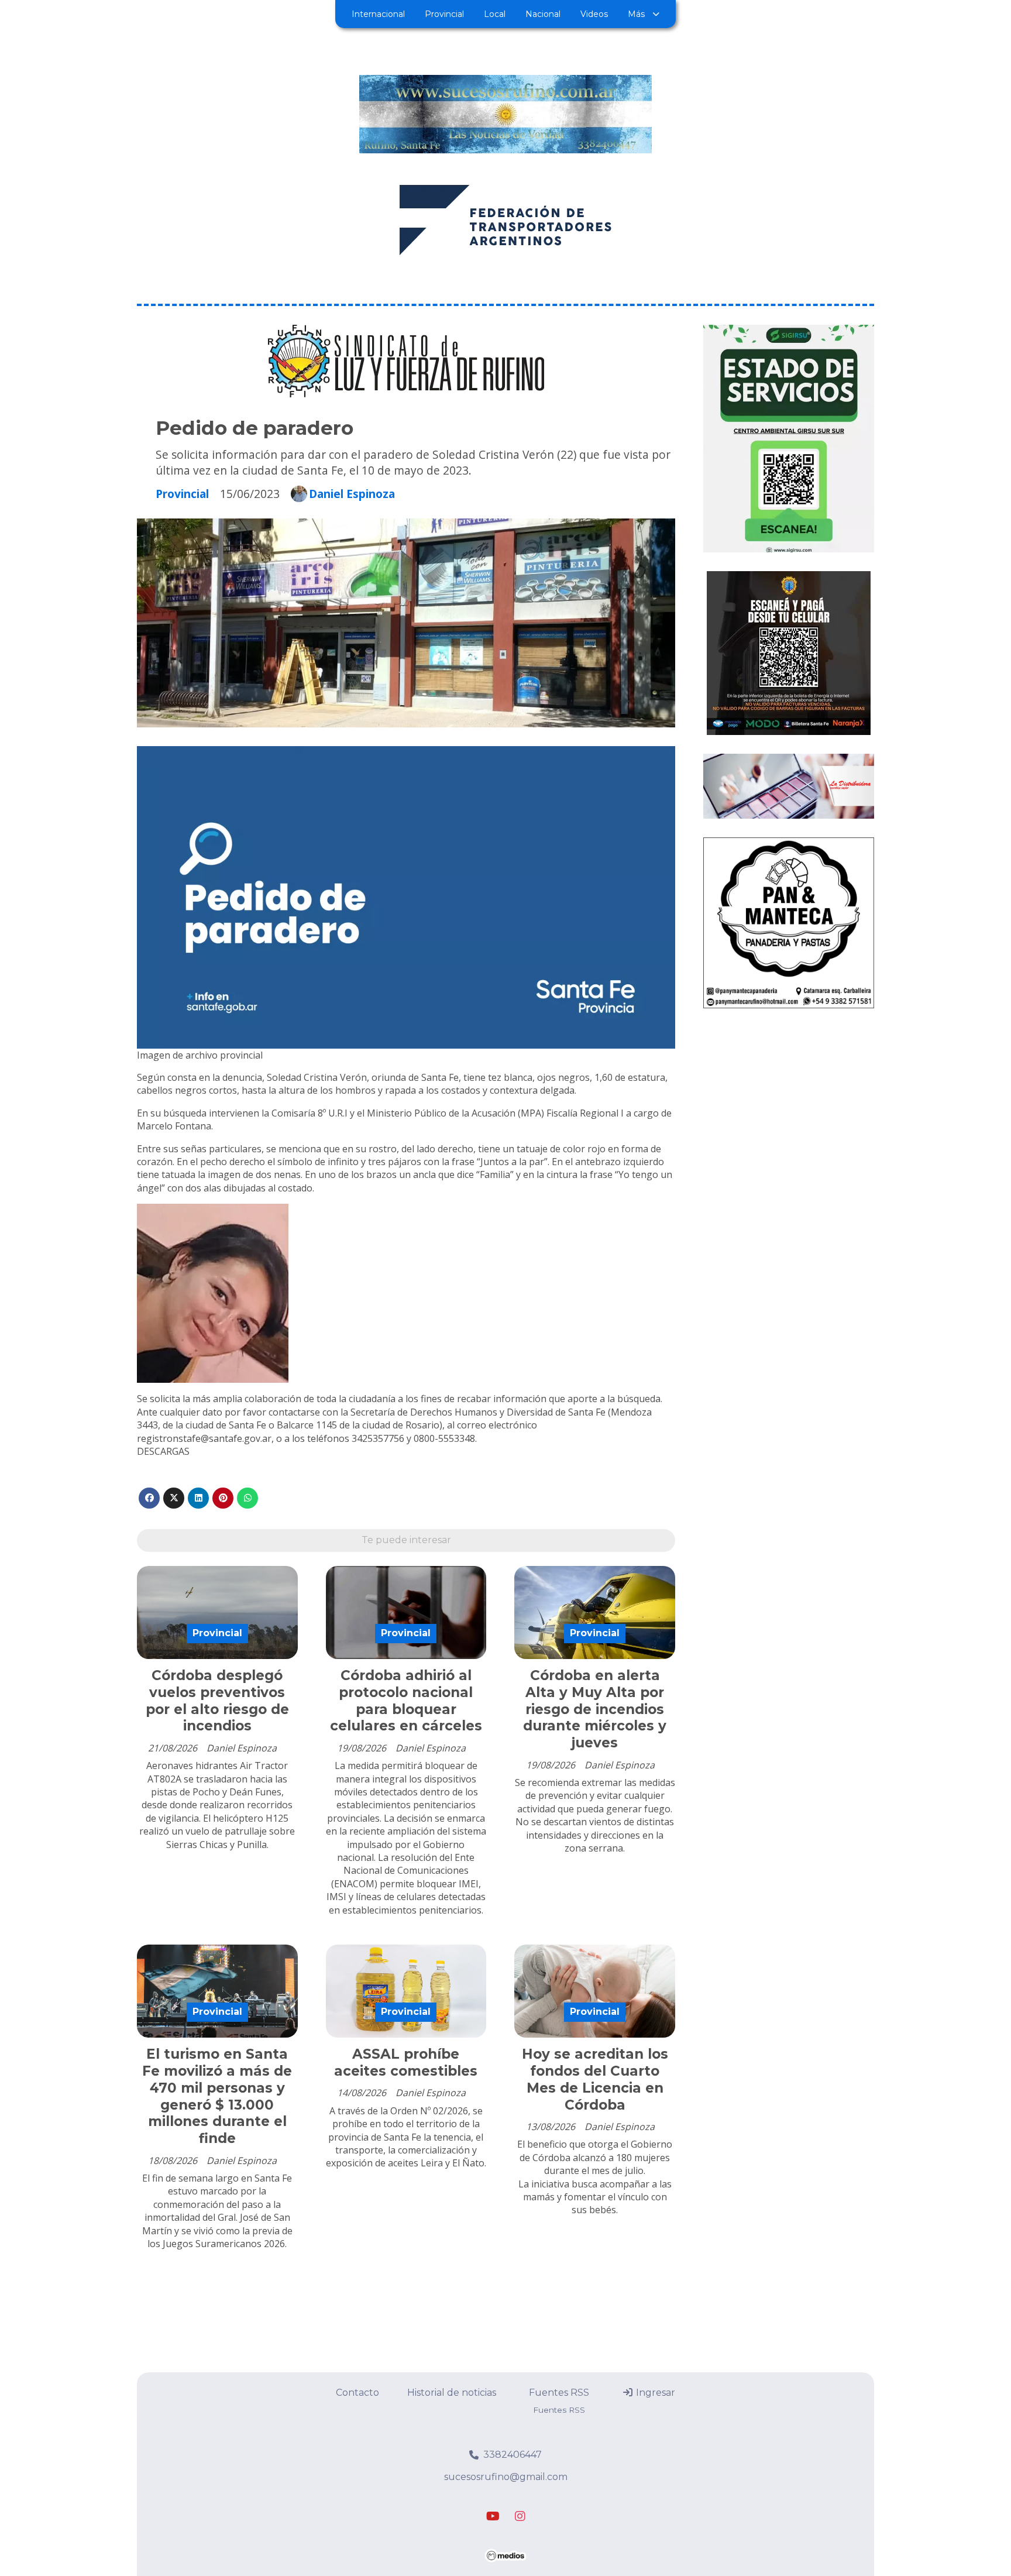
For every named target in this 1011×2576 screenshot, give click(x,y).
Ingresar (654, 2393)
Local (495, 14)
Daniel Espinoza (352, 494)
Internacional (378, 14)
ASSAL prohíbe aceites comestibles (406, 2062)
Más (636, 14)
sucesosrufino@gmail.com (506, 2477)
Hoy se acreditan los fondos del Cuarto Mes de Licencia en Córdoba (595, 2079)
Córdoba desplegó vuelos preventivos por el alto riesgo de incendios (217, 1701)
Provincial (444, 14)
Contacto (357, 2393)
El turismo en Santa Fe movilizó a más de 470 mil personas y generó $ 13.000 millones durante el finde (217, 2096)
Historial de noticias (452, 2393)
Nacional (543, 14)
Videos (594, 14)
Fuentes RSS (559, 2393)
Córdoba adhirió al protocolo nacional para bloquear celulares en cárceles (406, 1701)
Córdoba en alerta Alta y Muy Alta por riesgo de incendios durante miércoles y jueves (595, 1709)
